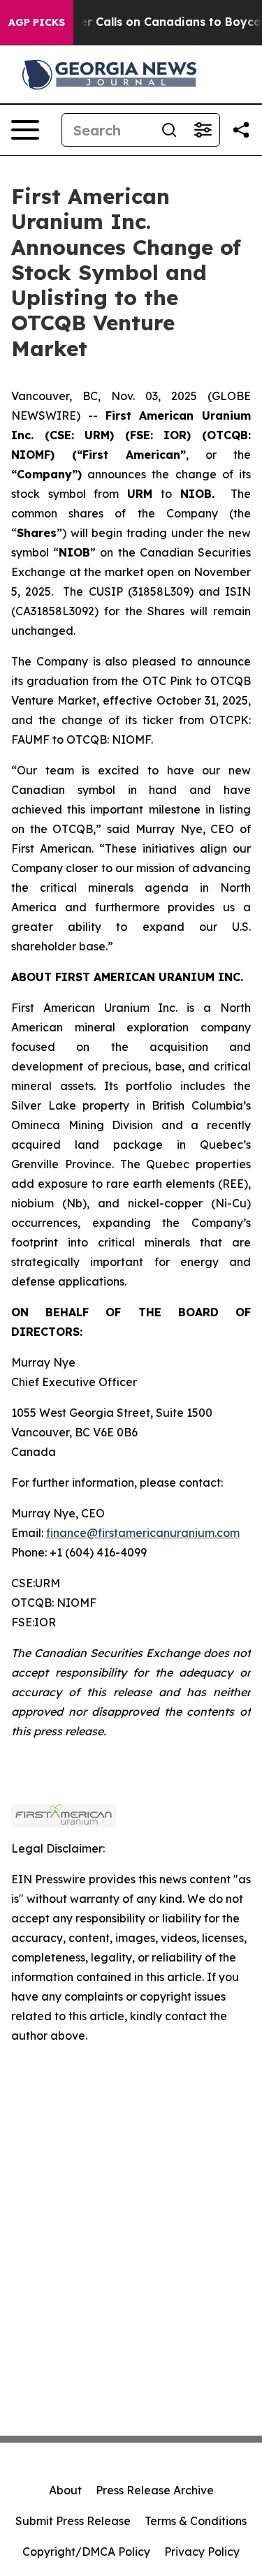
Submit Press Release (73, 2521)
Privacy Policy (202, 2552)
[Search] (169, 130)
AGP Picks (37, 22)
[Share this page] (241, 130)
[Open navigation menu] (25, 130)
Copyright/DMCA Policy (86, 2552)
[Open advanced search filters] (203, 130)
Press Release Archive (155, 2490)
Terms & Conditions (196, 2521)
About (65, 2490)
